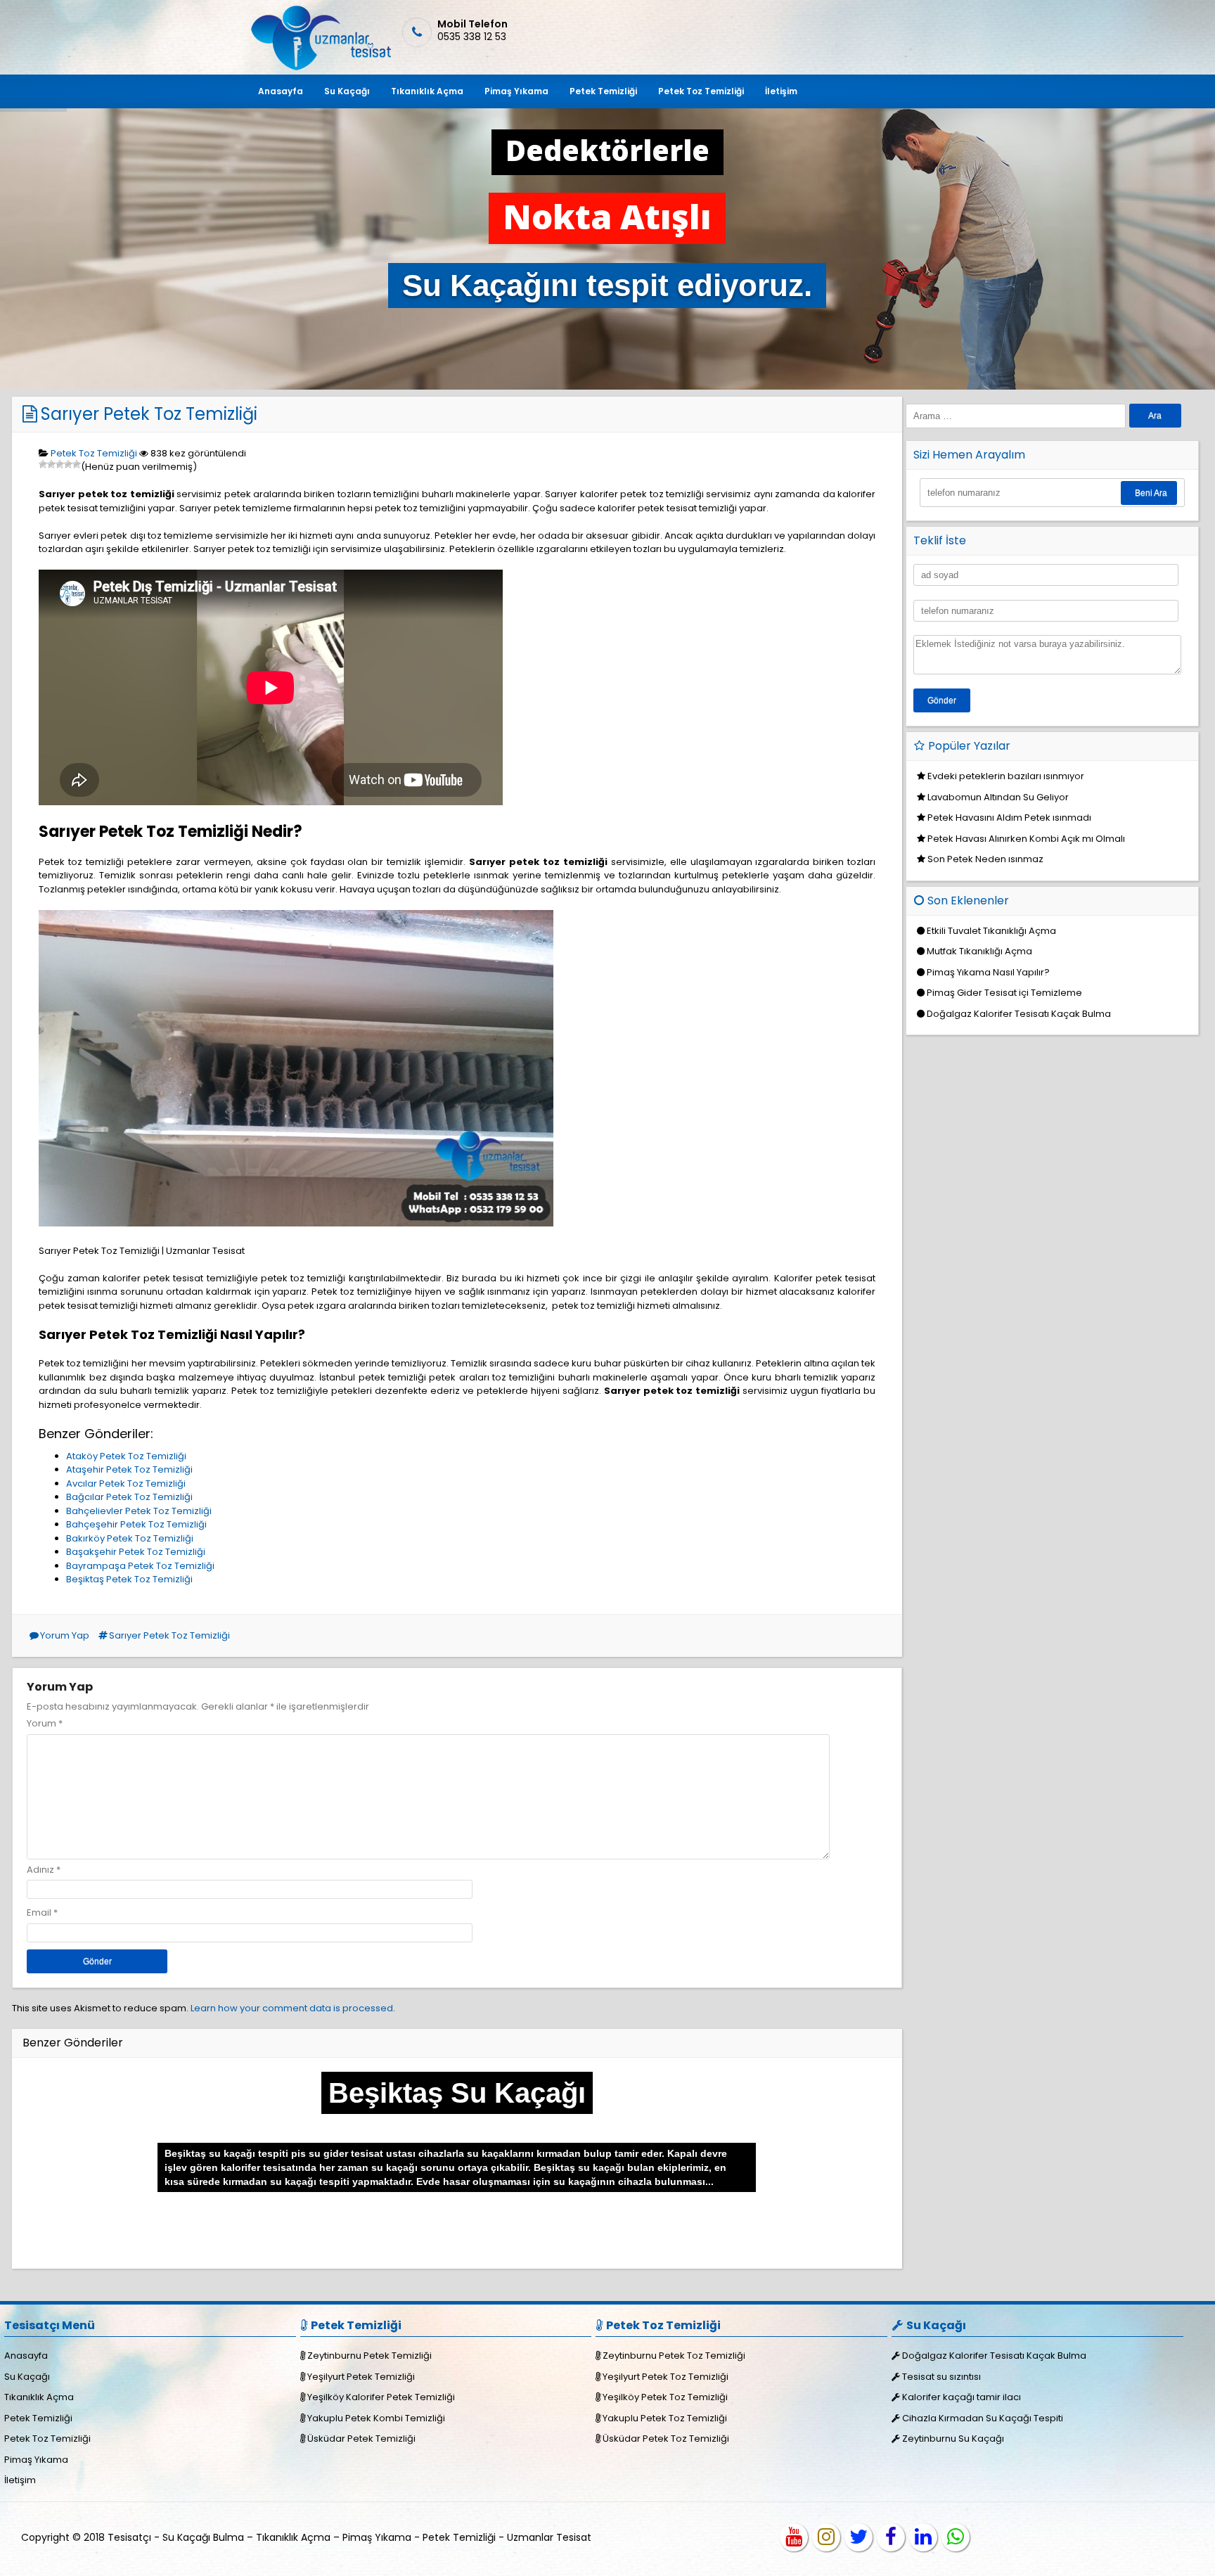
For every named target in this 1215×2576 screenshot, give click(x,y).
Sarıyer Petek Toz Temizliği (149, 414)
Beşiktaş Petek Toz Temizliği (129, 1579)
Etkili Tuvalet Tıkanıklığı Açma (991, 931)
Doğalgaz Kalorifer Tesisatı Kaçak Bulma (1019, 1014)
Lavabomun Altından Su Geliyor (998, 797)
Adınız (40, 1870)
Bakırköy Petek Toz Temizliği (130, 1538)
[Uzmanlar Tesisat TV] (794, 2537)
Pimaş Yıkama (516, 91)
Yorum (45, 1723)
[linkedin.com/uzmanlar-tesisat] (923, 2537)
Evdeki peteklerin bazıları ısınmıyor (1006, 776)
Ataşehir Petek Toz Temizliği (129, 1469)
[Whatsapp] (956, 2537)
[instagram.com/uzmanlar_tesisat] (826, 2537)
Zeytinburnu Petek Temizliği (369, 2356)
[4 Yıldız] (68, 464)
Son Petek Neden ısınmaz (985, 859)
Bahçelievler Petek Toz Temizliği (139, 1511)
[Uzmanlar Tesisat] (320, 67)
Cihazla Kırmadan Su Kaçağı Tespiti (983, 2418)
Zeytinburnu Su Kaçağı (953, 2439)
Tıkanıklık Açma (427, 91)
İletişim (781, 91)
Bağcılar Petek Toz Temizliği (129, 1497)
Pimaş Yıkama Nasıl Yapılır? (988, 972)
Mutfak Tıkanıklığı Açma (979, 951)
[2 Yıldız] (51, 464)
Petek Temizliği (603, 91)
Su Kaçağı (347, 91)
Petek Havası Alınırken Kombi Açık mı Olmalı (1026, 839)
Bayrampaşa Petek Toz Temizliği (140, 1566)
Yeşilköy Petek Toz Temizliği (665, 2397)
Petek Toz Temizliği (701, 91)
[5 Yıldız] (77, 464)
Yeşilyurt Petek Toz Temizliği (666, 2377)
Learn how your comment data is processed (292, 2008)
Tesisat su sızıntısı (941, 2377)
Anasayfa (281, 91)
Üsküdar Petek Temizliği (361, 2439)
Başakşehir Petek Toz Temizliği (136, 1552)
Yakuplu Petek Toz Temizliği (665, 2418)
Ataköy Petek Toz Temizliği (126, 1456)
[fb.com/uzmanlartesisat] (891, 2537)
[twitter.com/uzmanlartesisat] (859, 2537)
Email (39, 1912)
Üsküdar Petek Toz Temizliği (666, 2439)
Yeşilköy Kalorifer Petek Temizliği (381, 2397)
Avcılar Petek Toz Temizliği (126, 1484)
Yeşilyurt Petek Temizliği (361, 2377)
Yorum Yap (65, 1635)
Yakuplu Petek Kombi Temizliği (376, 2418)
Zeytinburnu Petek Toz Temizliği (674, 2356)
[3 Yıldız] (60, 464)
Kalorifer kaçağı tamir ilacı (962, 2397)
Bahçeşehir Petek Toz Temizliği (136, 1524)
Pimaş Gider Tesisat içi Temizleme (1004, 993)
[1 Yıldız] (43, 464)
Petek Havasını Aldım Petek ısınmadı (1009, 818)
